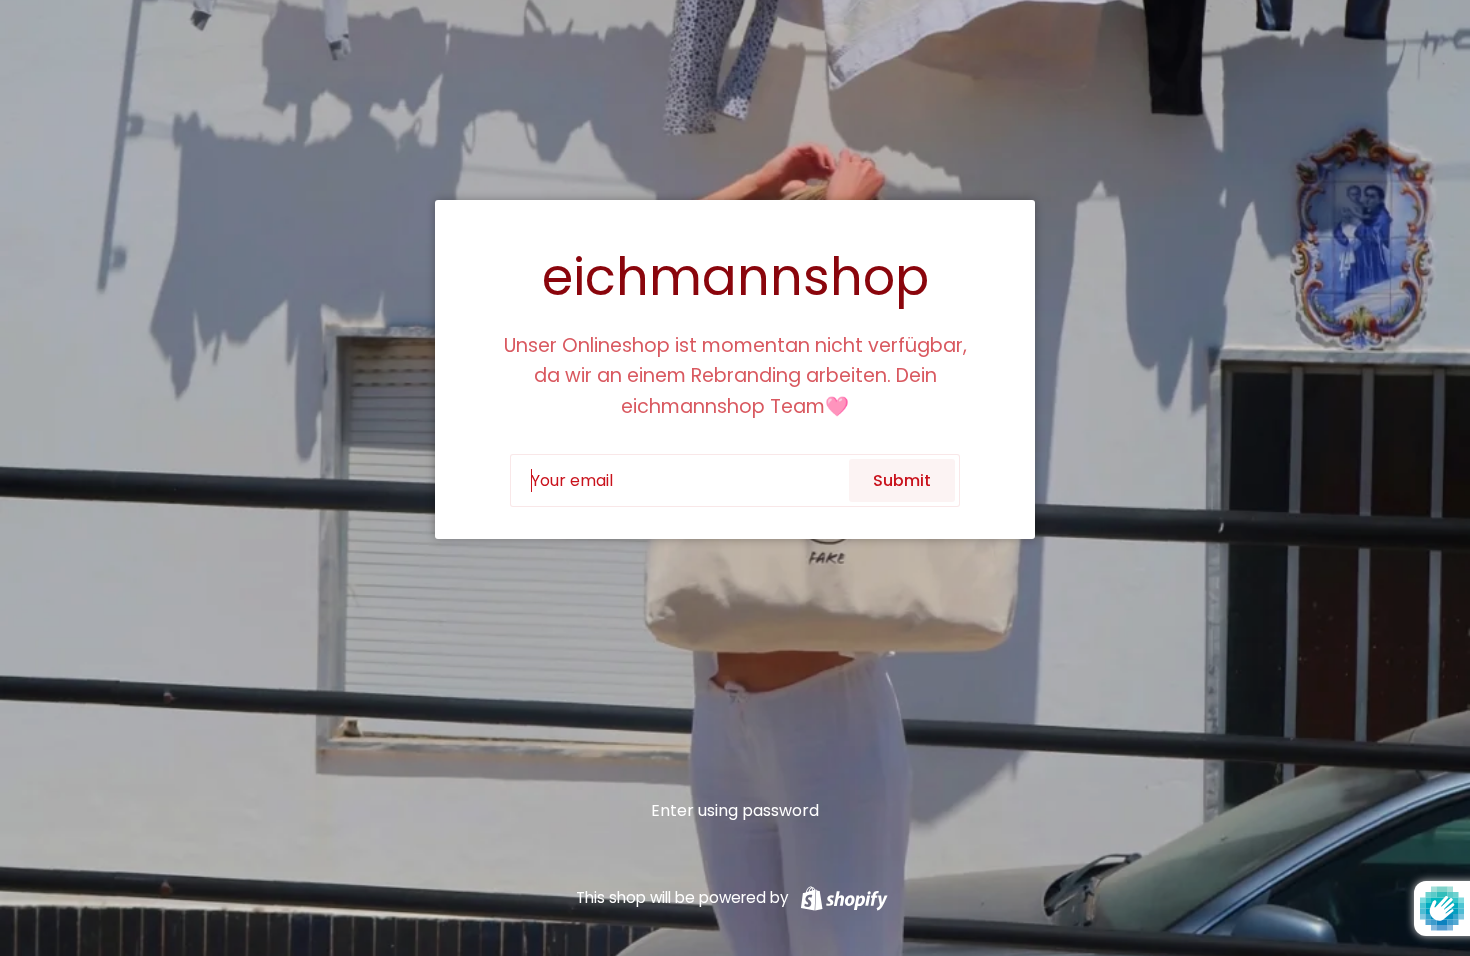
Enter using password (735, 810)
